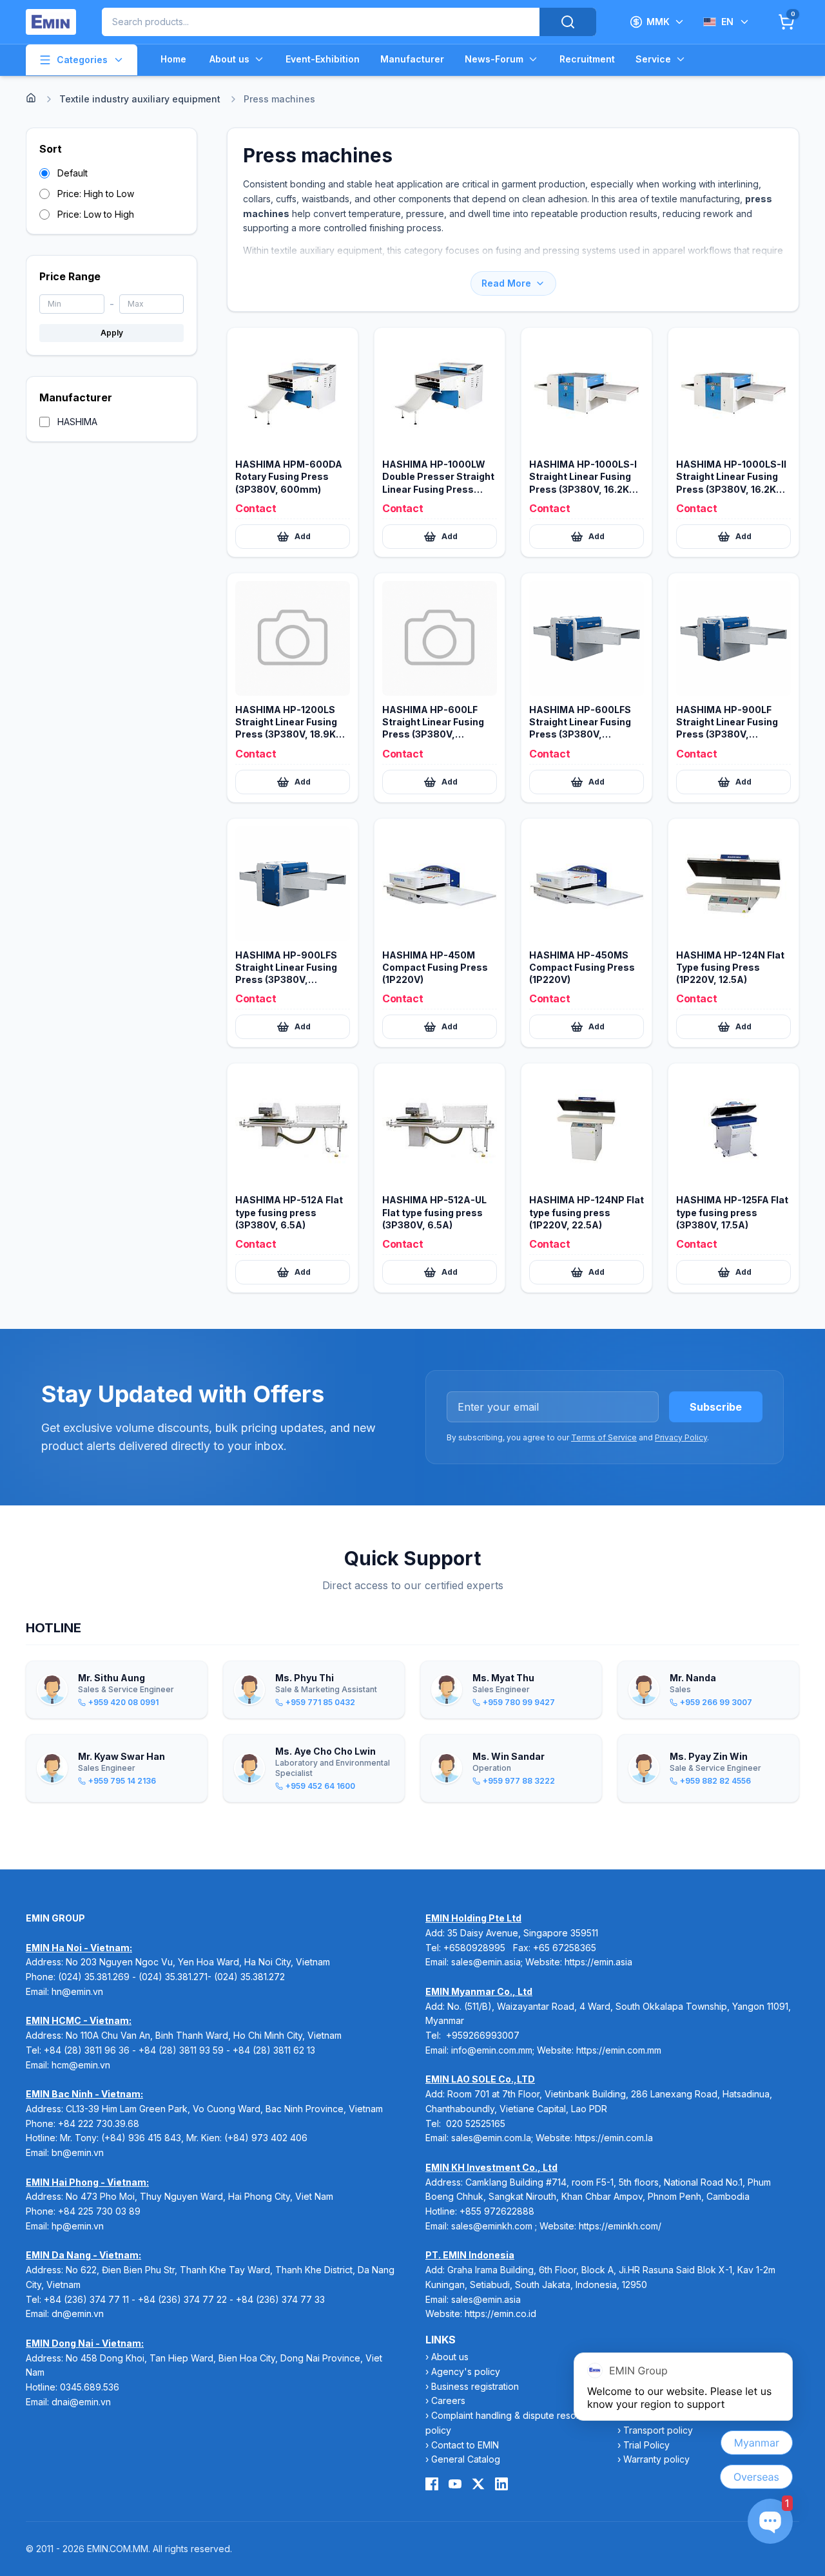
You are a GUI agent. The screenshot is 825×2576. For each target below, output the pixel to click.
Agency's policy (466, 2371)
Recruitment (587, 59)
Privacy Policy (681, 1437)
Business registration (475, 2386)
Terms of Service (604, 1437)
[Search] (568, 22)
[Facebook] (432, 2484)
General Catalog (466, 2459)
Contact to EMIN (465, 2445)
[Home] (31, 98)
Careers (448, 2400)
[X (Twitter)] (478, 2484)
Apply (112, 333)
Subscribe (716, 1407)
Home (173, 59)
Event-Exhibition (323, 59)
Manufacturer (412, 59)
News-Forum (494, 59)
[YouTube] (455, 2484)
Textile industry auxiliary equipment (140, 99)
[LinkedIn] (501, 2484)
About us (229, 59)
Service (653, 59)
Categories (82, 60)
